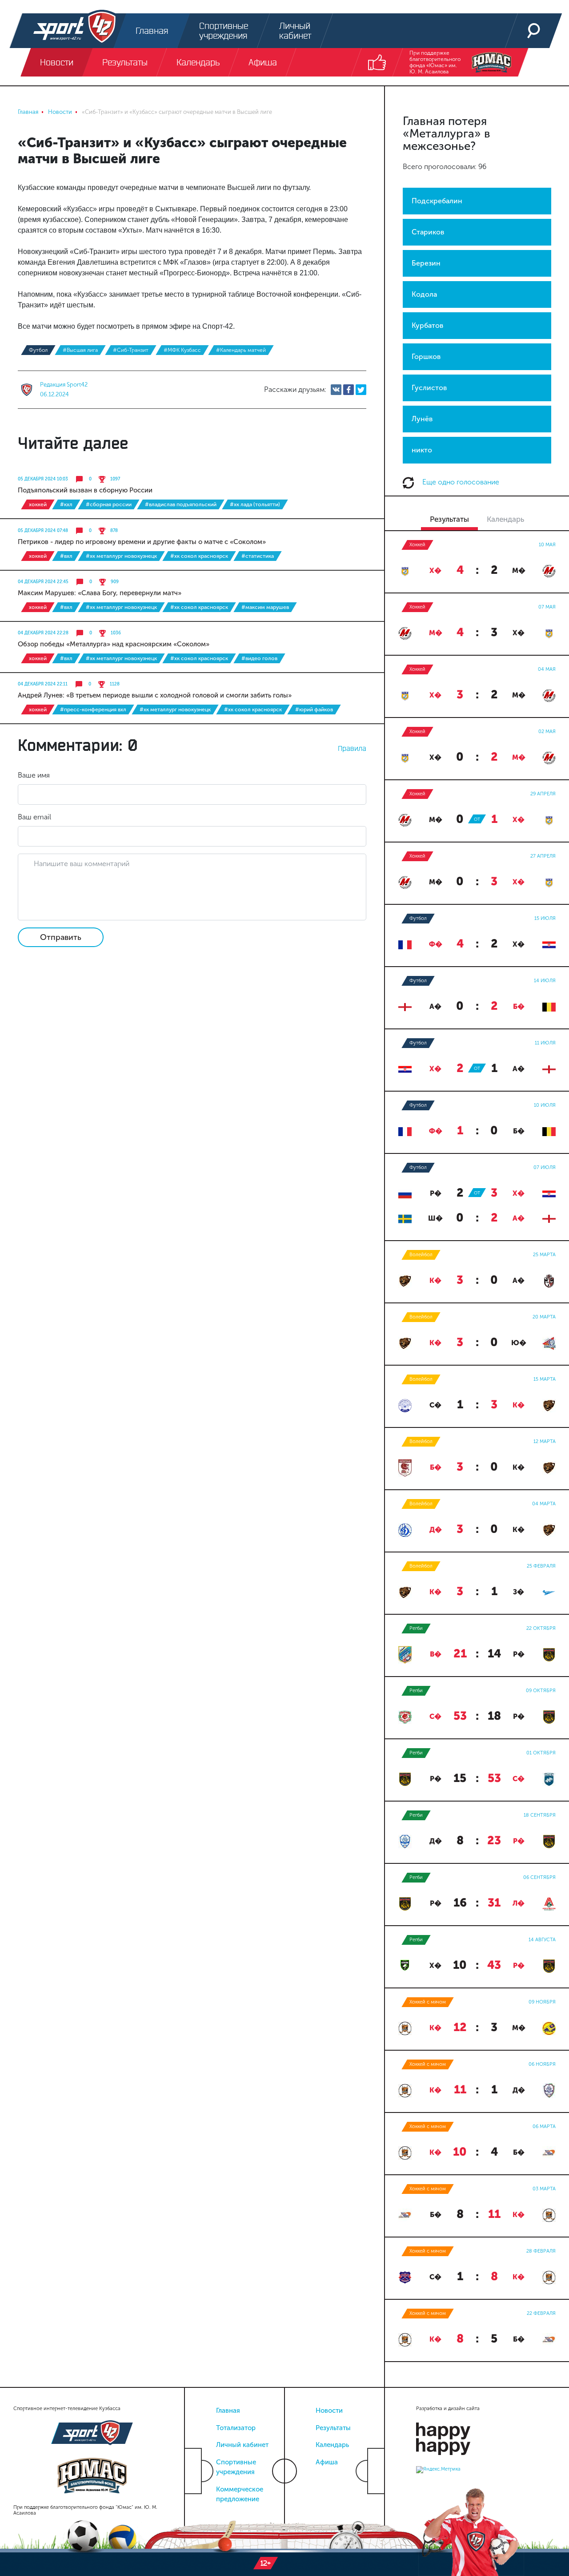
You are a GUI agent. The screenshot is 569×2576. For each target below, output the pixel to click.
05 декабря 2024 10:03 (43, 479)
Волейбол (421, 1255)
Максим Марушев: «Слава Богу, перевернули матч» (100, 593)
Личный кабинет (242, 2445)
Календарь (332, 2445)
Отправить (61, 937)
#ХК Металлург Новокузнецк (121, 556)
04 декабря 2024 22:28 (43, 633)
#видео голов (259, 658)
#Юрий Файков (314, 710)
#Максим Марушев (265, 607)
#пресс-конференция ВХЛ (93, 710)
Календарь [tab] (505, 519)
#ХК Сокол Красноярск (199, 556)
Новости (329, 2411)
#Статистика (258, 556)
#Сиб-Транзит (131, 350)
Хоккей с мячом (428, 2002)
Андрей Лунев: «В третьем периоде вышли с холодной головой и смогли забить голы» (155, 695)
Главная (228, 2411)
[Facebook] (349, 390)
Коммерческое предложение (240, 2494)
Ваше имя (34, 775)
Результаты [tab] (449, 519)
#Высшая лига (80, 350)
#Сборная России (109, 504)
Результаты (333, 2428)
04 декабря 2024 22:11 (43, 684)
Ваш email (34, 817)
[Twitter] (361, 390)
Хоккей (38, 504)
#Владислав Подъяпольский (181, 504)
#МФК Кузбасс (182, 350)
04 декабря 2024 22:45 (43, 582)
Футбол (38, 350)
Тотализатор (236, 2428)
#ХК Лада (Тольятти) (255, 504)
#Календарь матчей (241, 350)
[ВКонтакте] (336, 390)
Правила (352, 748)
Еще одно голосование (460, 482)
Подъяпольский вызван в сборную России (85, 490)
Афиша (327, 2462)
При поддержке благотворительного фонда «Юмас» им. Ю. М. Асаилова (435, 62)
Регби (416, 1628)
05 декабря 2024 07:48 (43, 531)
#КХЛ (66, 504)
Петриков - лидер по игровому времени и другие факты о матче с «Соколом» (142, 542)
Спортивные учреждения (236, 2467)
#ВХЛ (66, 556)
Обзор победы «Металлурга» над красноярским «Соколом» (114, 644)
